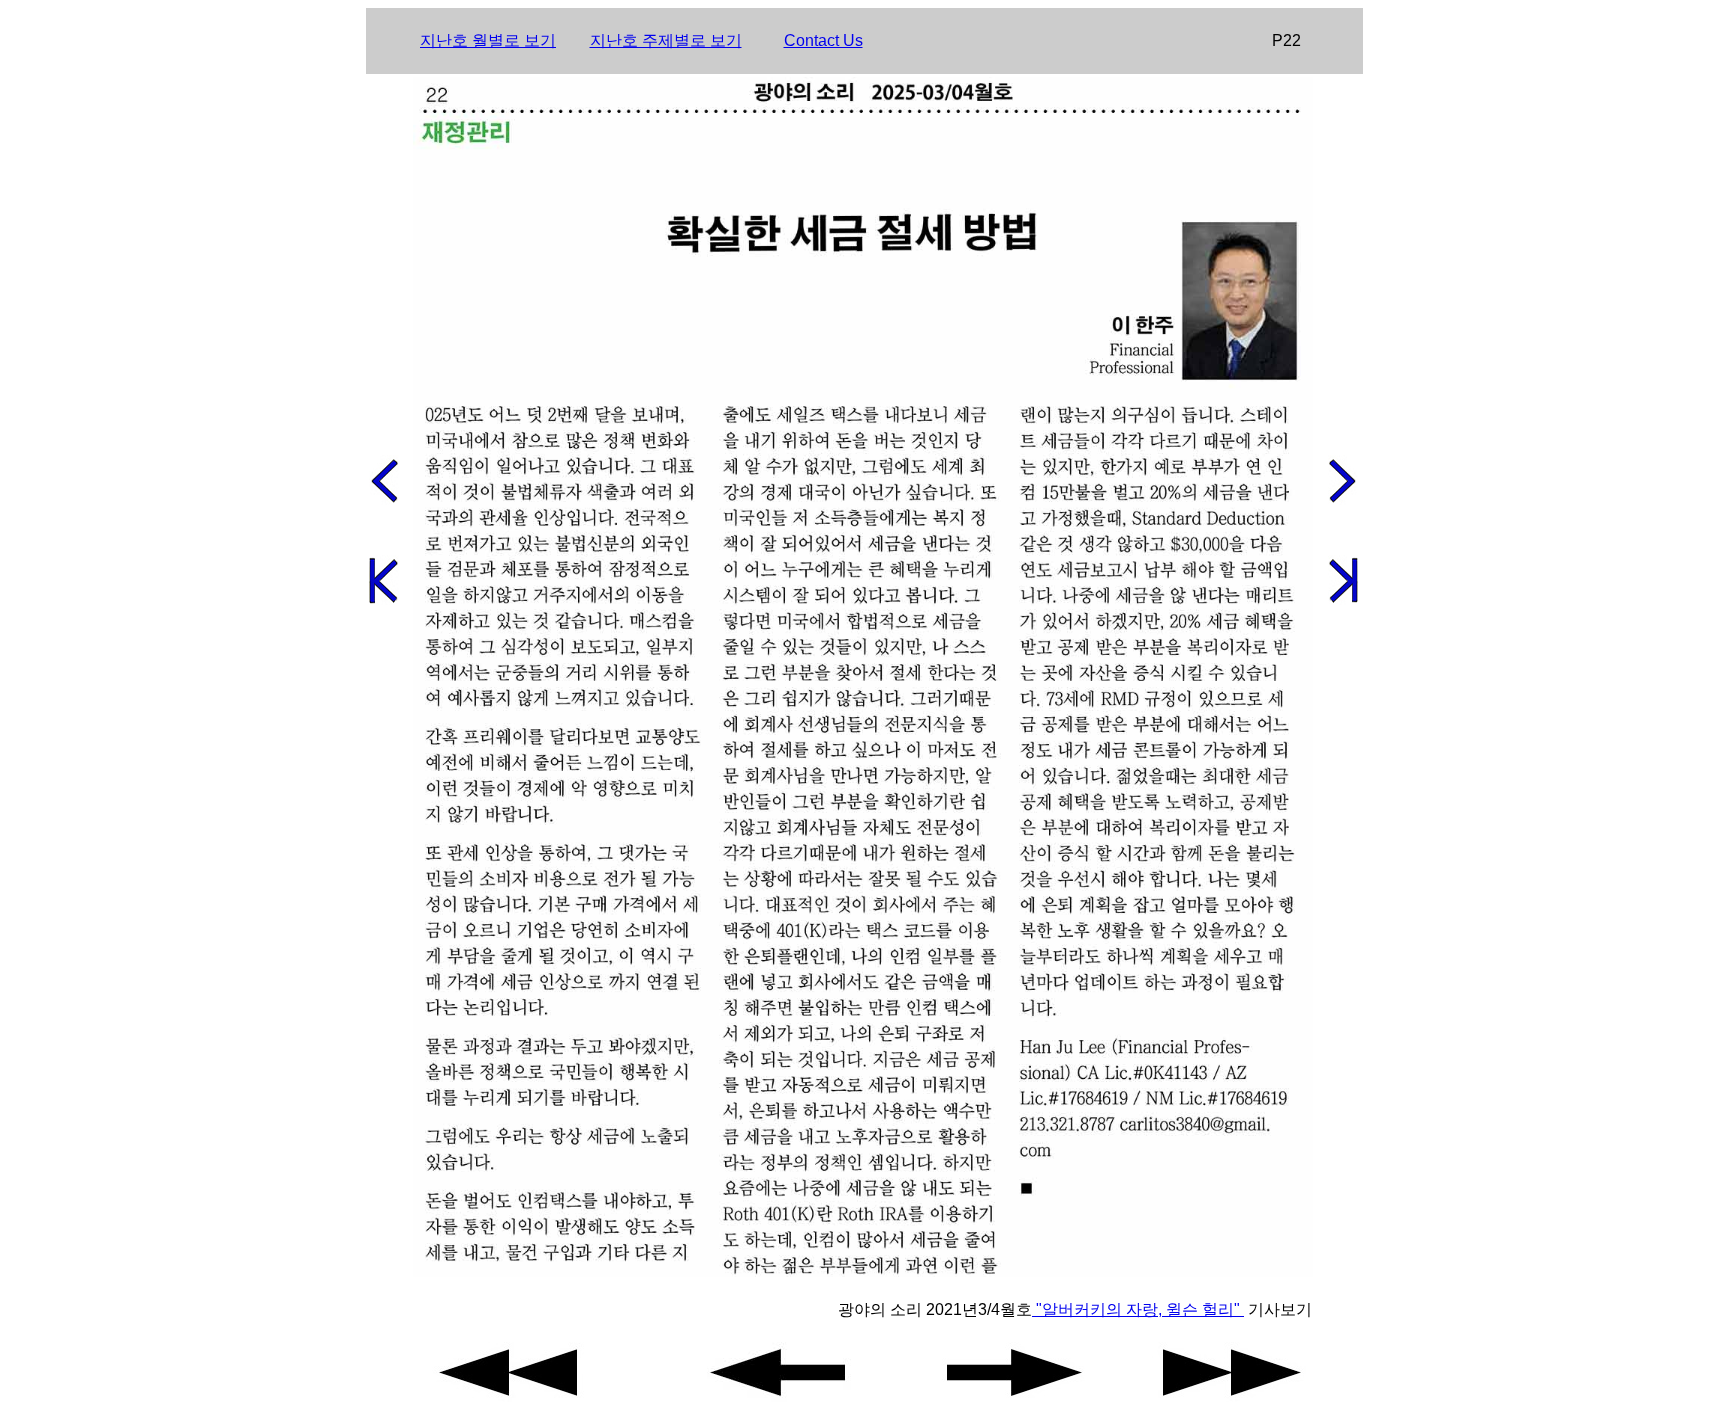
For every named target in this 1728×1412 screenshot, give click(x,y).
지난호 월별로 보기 (488, 40)
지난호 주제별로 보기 (666, 40)
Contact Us (823, 40)
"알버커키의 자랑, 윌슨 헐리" (1138, 1309)
